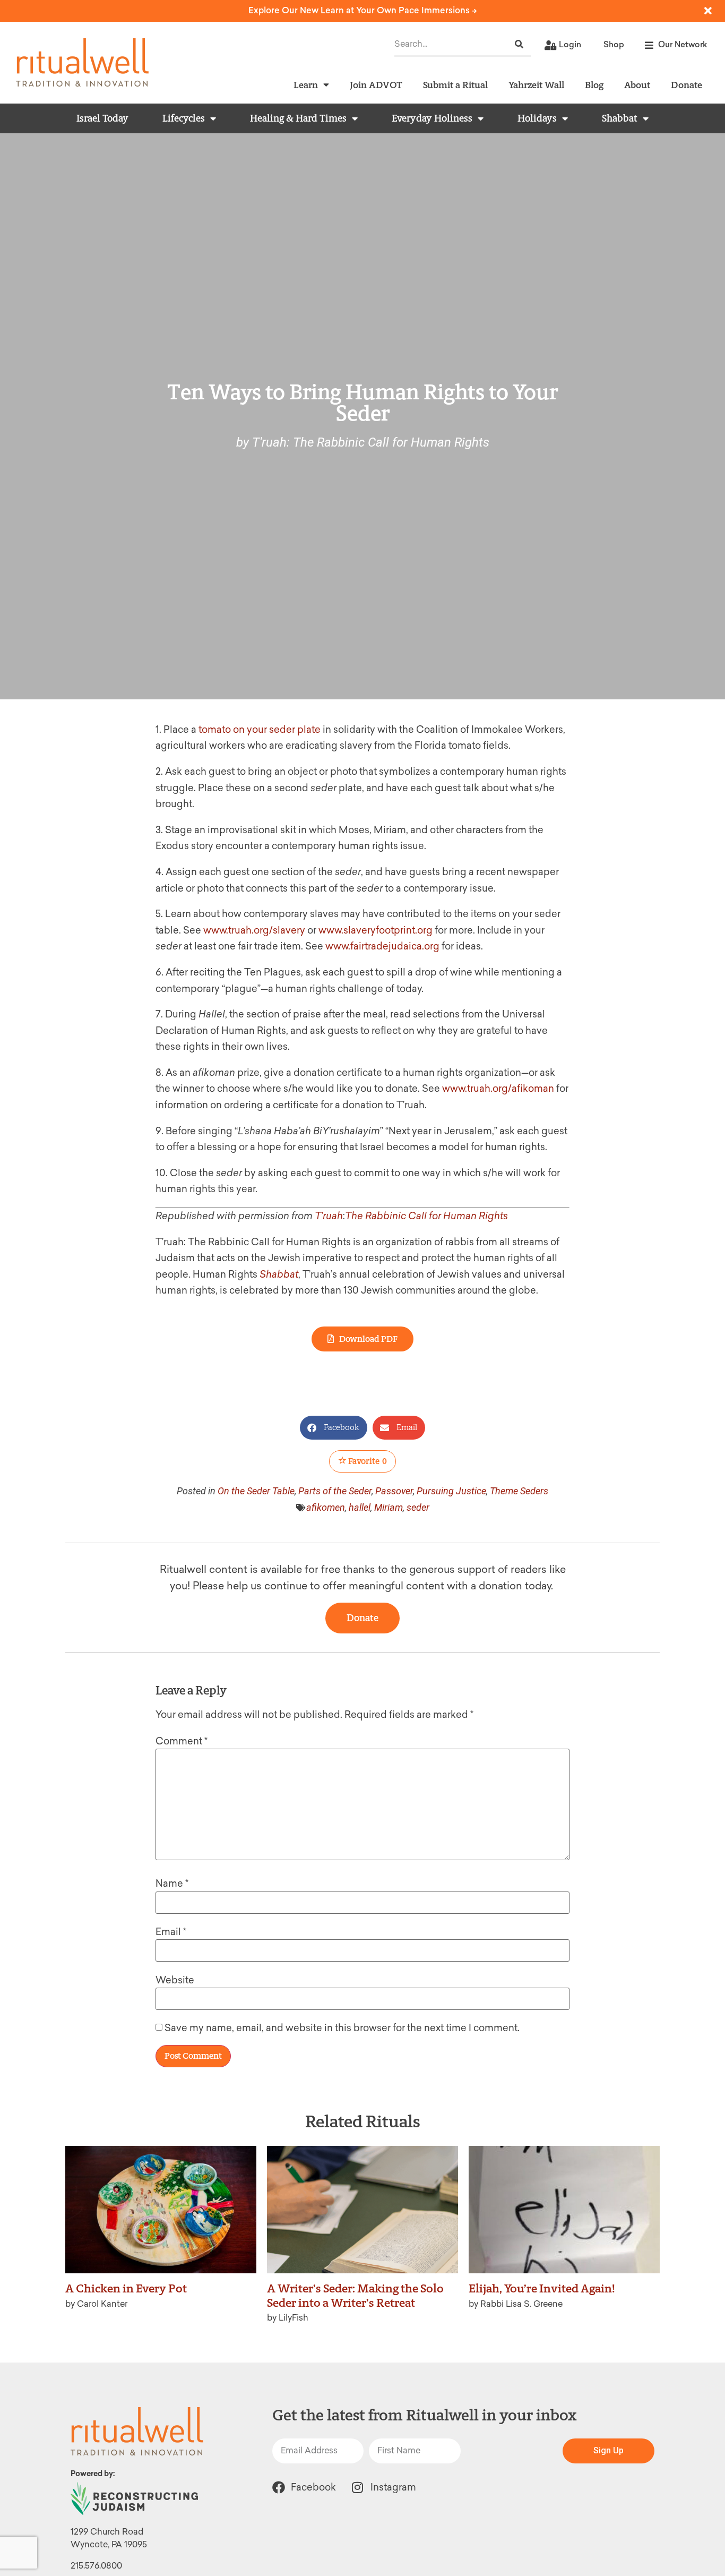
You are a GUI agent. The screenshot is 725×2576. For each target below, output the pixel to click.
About (637, 85)
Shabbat (620, 118)
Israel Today (102, 118)
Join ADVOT (376, 85)
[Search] (519, 44)
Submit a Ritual (455, 85)
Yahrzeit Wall (536, 85)
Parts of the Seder (335, 1491)
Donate (687, 85)
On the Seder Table (256, 1491)
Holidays (537, 118)
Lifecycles (184, 118)
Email (171, 1932)
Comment (182, 1741)
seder (418, 1507)
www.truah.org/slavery (254, 930)
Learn (306, 85)
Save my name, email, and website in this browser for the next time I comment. (342, 2028)
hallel (360, 1507)
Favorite (367, 1461)
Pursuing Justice (451, 1491)
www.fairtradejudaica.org (382, 946)
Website (175, 1980)
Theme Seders (519, 1491)
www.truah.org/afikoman (498, 1089)
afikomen (326, 1507)
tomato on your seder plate (261, 730)
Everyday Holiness (432, 118)
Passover (394, 1491)
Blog (594, 85)
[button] (334, 1428)
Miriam (389, 1507)
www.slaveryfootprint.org (376, 930)
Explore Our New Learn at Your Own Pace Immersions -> (363, 10)
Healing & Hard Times (298, 118)
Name (172, 1884)
